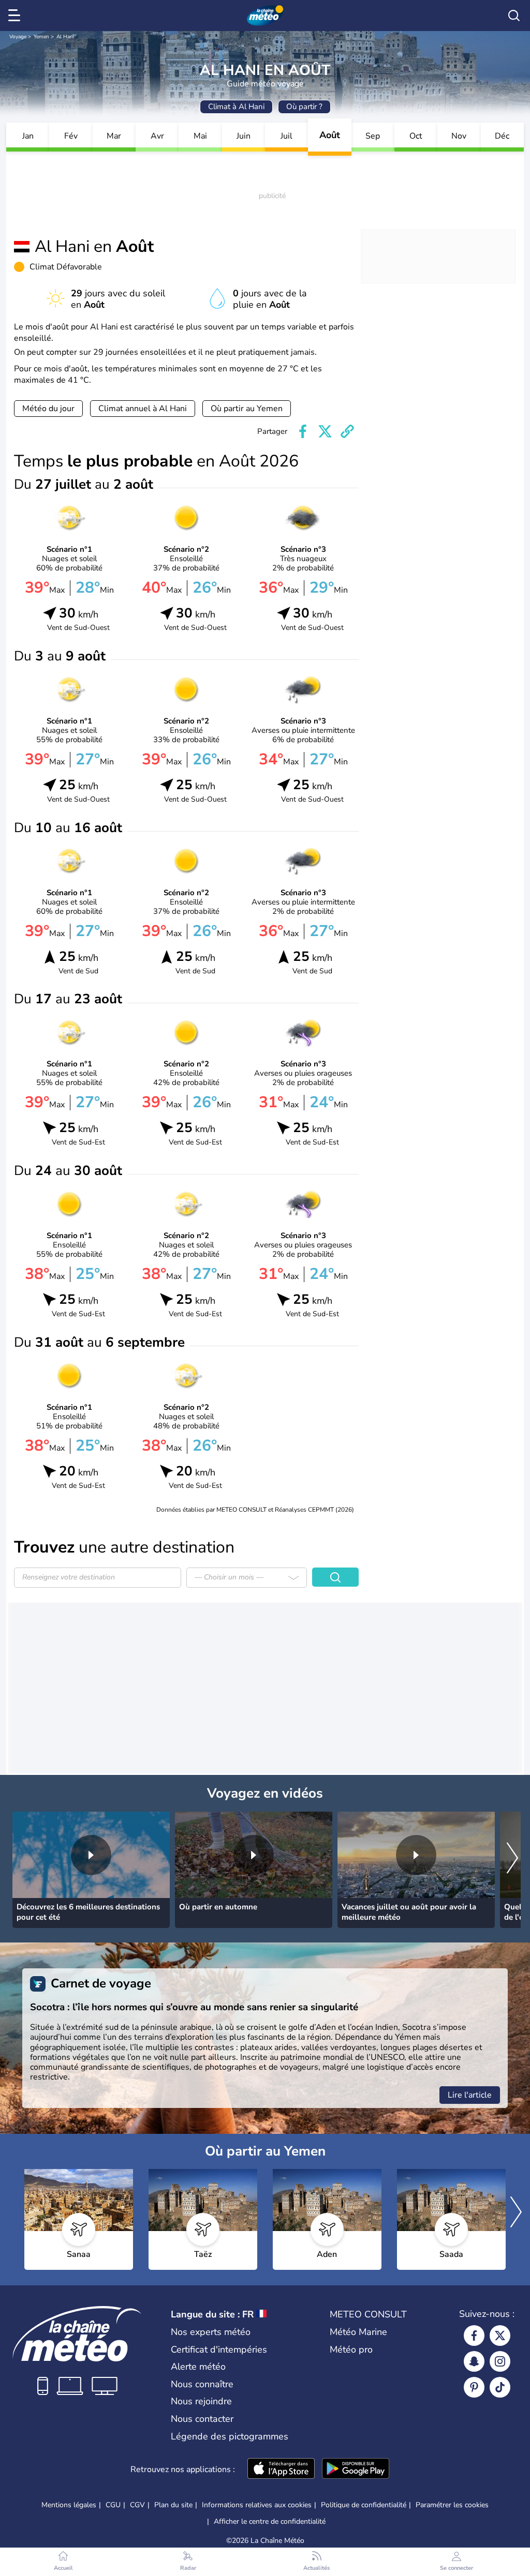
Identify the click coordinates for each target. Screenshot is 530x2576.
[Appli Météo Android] (356, 2469)
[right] (512, 1859)
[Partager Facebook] (303, 431)
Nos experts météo (211, 2332)
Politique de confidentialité (364, 2505)
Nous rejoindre (201, 2401)
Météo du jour (48, 409)
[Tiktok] (500, 2387)
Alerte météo (198, 2367)
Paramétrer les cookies (452, 2505)
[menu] (16, 16)
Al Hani (65, 37)
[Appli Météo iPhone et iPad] (281, 2469)
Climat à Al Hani (236, 107)
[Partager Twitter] (325, 431)
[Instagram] (500, 2361)
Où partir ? (304, 107)
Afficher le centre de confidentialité (270, 2522)
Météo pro (351, 2349)
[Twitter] (500, 2336)
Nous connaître (202, 2384)
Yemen (41, 37)
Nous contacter (202, 2419)
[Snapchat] (474, 2361)
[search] (514, 16)
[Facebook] (474, 2336)
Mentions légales (69, 2505)
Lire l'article (470, 2095)
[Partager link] (347, 431)
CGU (113, 2505)
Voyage (18, 37)
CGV (137, 2505)
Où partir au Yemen (247, 409)
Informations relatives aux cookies (257, 2505)
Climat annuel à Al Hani (143, 409)
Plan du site (173, 2505)
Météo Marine (358, 2332)
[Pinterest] (474, 2387)
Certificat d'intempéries (219, 2349)
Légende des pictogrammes (230, 2436)
